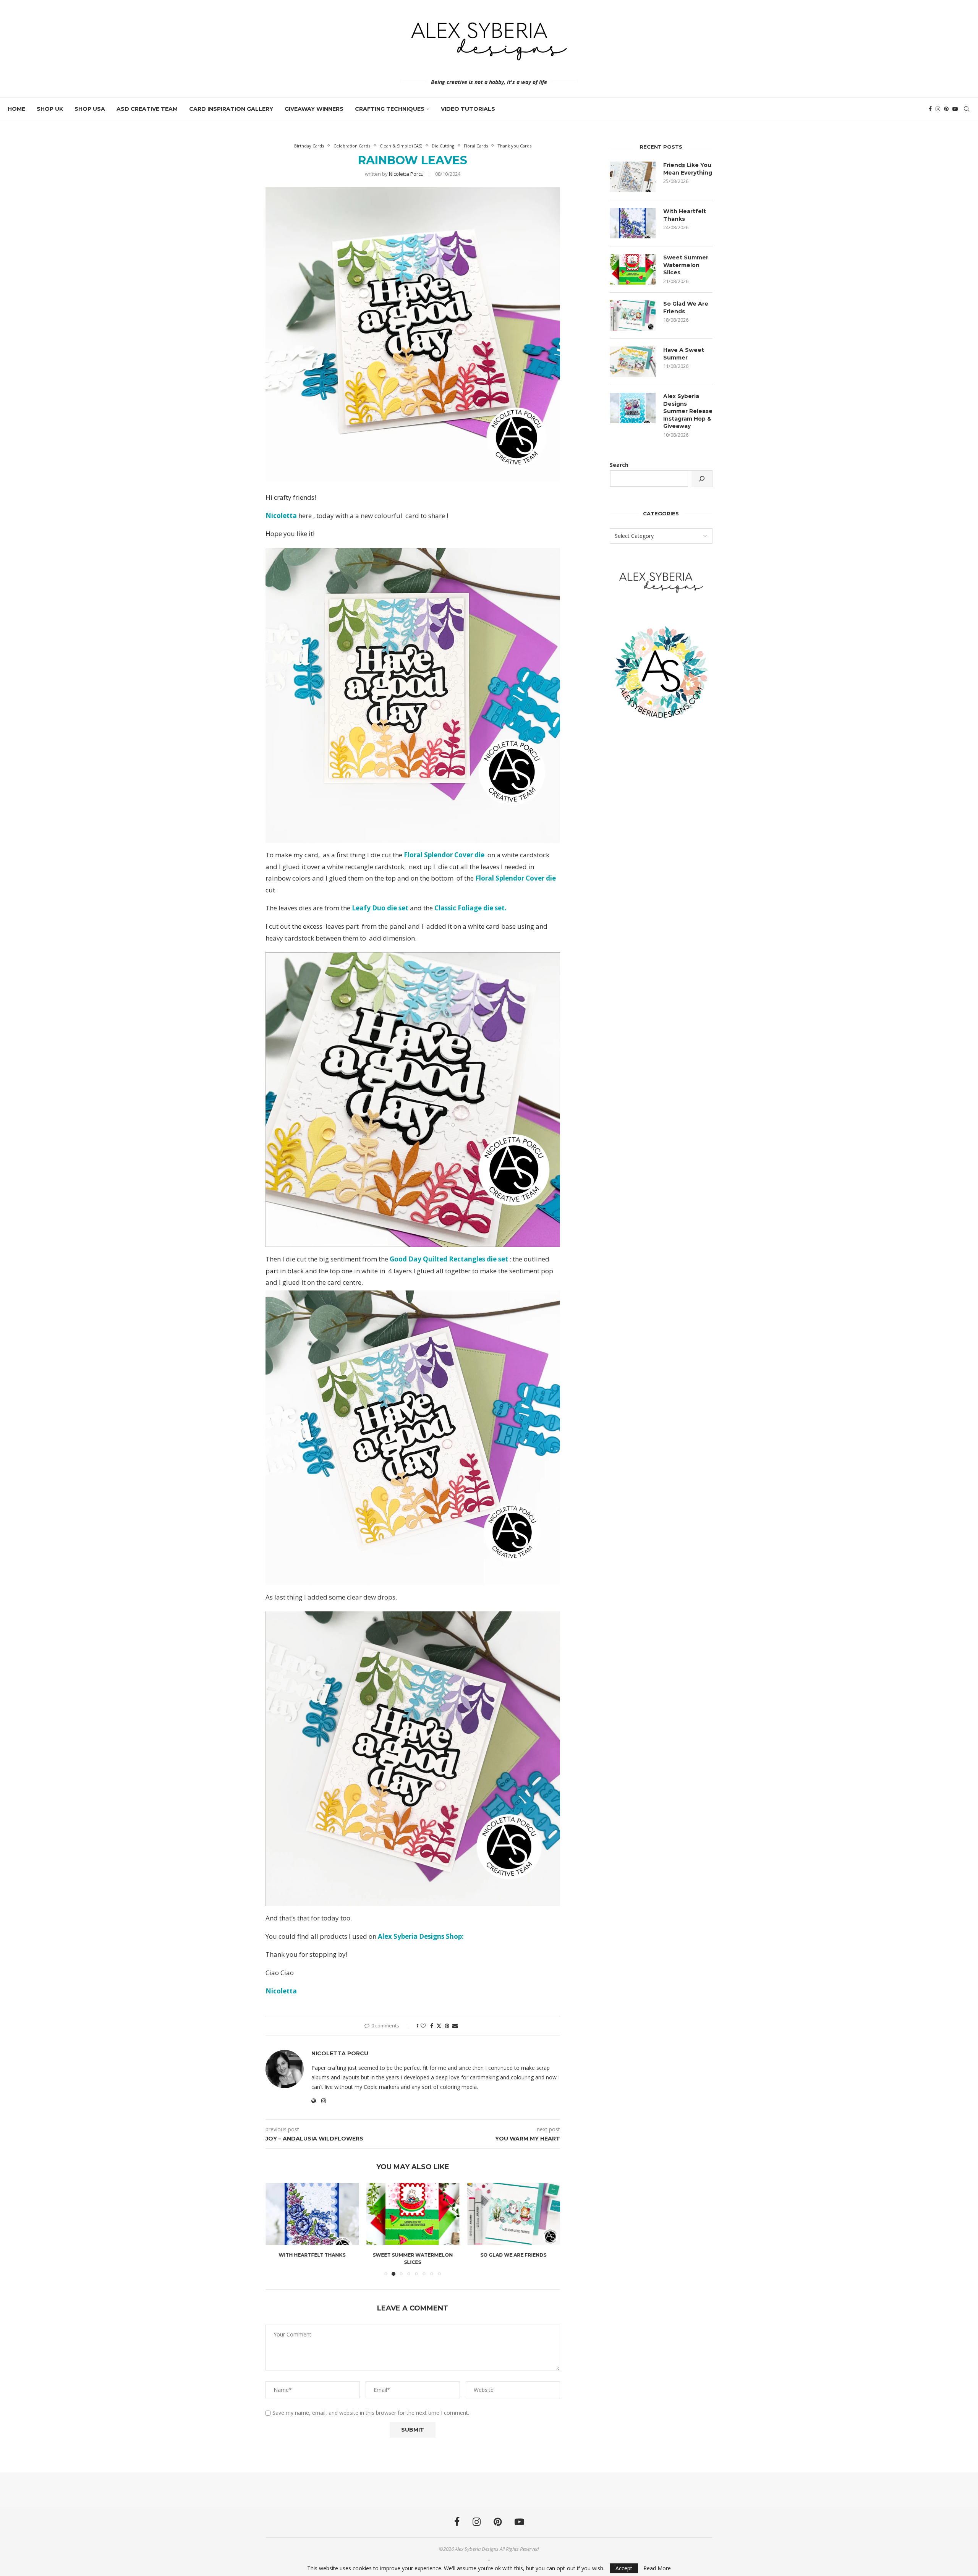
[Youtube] (955, 109)
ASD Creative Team (147, 109)
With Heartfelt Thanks (685, 215)
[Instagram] (938, 109)
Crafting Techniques (390, 109)
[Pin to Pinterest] (447, 2026)
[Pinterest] (946, 109)
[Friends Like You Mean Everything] (633, 177)
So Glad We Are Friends (413, 2255)
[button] (276, 2229)
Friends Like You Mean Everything (688, 169)
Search (619, 465)
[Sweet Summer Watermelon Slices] (312, 2214)
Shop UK (50, 109)
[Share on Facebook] (432, 2026)
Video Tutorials (468, 109)
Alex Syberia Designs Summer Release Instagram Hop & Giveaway (688, 411)
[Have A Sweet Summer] (513, 2214)
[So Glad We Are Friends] (413, 2214)
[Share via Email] (455, 2026)
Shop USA (90, 109)
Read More (657, 2568)
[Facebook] (930, 109)
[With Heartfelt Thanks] (633, 223)
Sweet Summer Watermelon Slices (686, 265)
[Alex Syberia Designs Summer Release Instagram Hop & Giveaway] (633, 408)
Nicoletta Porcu (406, 174)
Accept (624, 2568)
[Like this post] (423, 2026)
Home (16, 109)
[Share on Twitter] (439, 2026)
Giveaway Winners (314, 109)
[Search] (967, 109)
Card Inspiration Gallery (231, 109)
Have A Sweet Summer (513, 2255)
